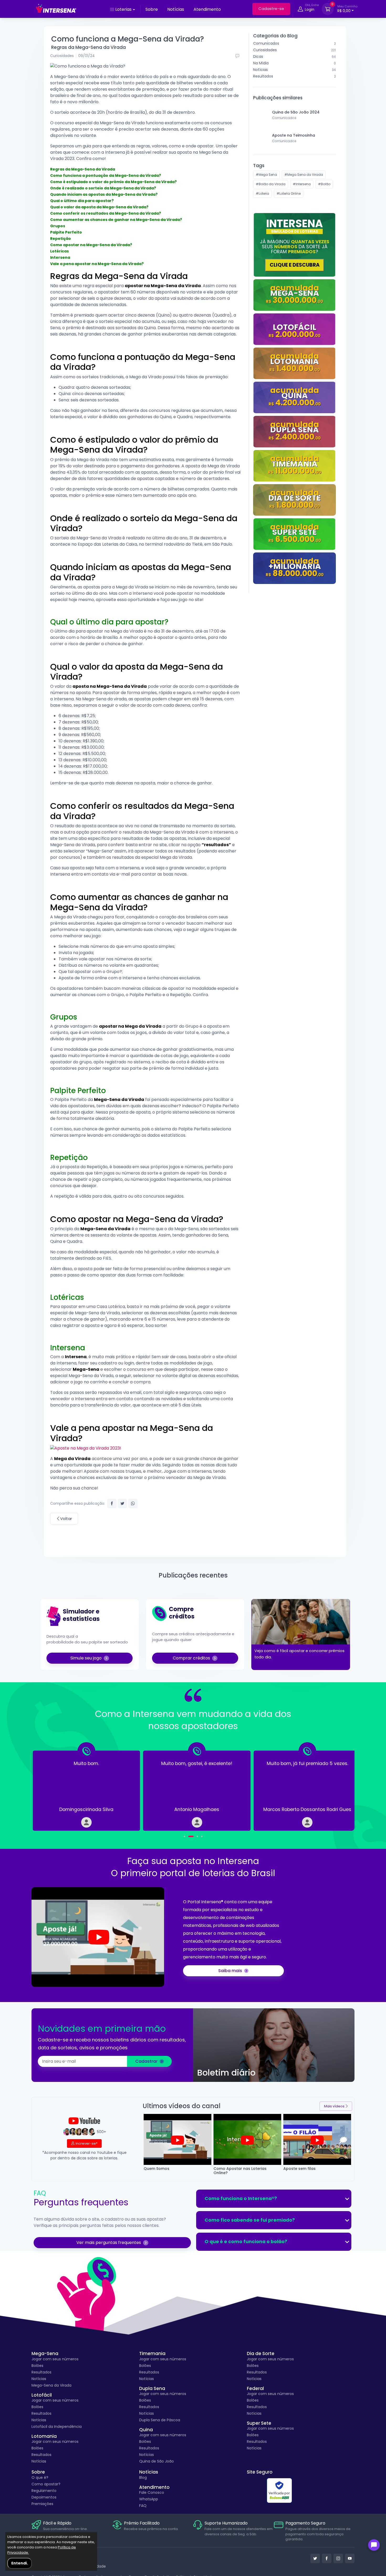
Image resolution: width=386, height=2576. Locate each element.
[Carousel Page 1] (184, 1836)
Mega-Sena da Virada (51, 2385)
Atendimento (207, 9)
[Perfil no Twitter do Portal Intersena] (315, 2558)
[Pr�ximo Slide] (337, 1787)
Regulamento (44, 2491)
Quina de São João (157, 2461)
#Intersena (302, 184)
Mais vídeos (334, 2106)
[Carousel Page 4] (202, 1836)
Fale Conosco (152, 2492)
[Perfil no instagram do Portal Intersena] (338, 2558)
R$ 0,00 (347, 9)
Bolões (37, 2366)
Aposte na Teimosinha (294, 135)
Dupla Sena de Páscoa (160, 2420)
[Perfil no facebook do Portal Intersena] (327, 2558)
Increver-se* (87, 2143)
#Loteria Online (289, 193)
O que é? (40, 2477)
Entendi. (20, 2563)
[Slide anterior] (49, 1787)
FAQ (143, 2506)
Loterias (123, 9)
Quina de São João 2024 (296, 112)
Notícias (176, 9)
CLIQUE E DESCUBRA (295, 265)
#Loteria (262, 193)
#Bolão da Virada (271, 184)
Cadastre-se (271, 9)
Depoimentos (44, 2497)
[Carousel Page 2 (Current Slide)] (191, 1836)
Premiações (42, 2504)
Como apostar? (46, 2484)
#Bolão (324, 184)
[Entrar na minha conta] (300, 10)
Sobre (152, 9)
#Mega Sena (266, 175)
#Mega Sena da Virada (304, 175)
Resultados (41, 2372)
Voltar (66, 1519)
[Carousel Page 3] (197, 1836)
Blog (143, 2477)
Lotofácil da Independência (57, 2427)
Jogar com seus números (55, 2359)
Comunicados (284, 118)
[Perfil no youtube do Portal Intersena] (350, 2558)
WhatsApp (149, 2499)
